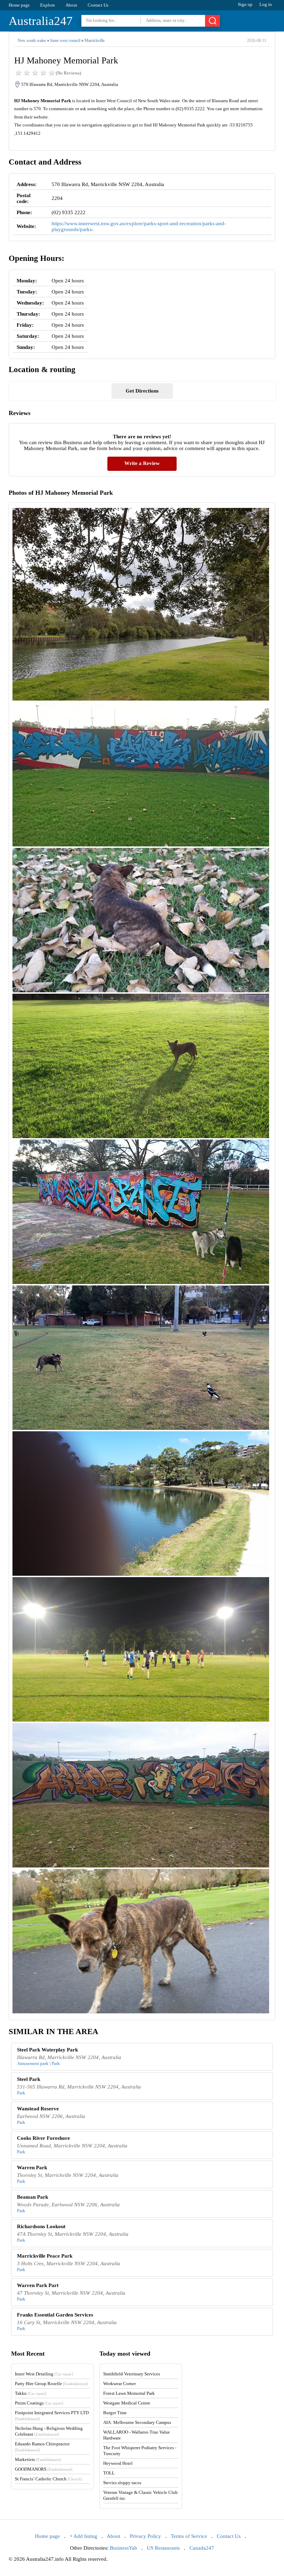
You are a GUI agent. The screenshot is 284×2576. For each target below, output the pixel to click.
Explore (48, 5)
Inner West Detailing (44, 2374)
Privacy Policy (145, 2536)
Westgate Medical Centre (127, 2403)
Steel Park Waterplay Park (47, 2050)
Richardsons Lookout (41, 2226)
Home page (19, 5)
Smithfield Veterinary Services (132, 2374)
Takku (31, 2393)
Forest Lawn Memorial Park (129, 2393)
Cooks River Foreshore (43, 2138)
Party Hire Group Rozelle (51, 2384)
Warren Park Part (38, 2285)
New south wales (32, 41)
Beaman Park (33, 2197)
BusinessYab (123, 2548)
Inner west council (65, 41)
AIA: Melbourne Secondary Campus (137, 2422)
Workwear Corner (119, 2384)
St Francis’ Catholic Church (48, 2479)
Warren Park (32, 2168)
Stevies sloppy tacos (122, 2483)
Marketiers (38, 2459)
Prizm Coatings (39, 2403)
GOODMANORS (44, 2469)
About (71, 5)
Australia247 (41, 21)
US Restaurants (163, 2548)
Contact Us (98, 5)
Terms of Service (189, 2536)
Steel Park (29, 2079)
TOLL (109, 2473)
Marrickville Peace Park (45, 2256)
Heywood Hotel (118, 2463)
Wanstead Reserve (38, 2109)
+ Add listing (83, 2536)
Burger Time (115, 2413)
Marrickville (95, 41)
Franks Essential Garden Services (55, 2315)
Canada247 (202, 2548)
